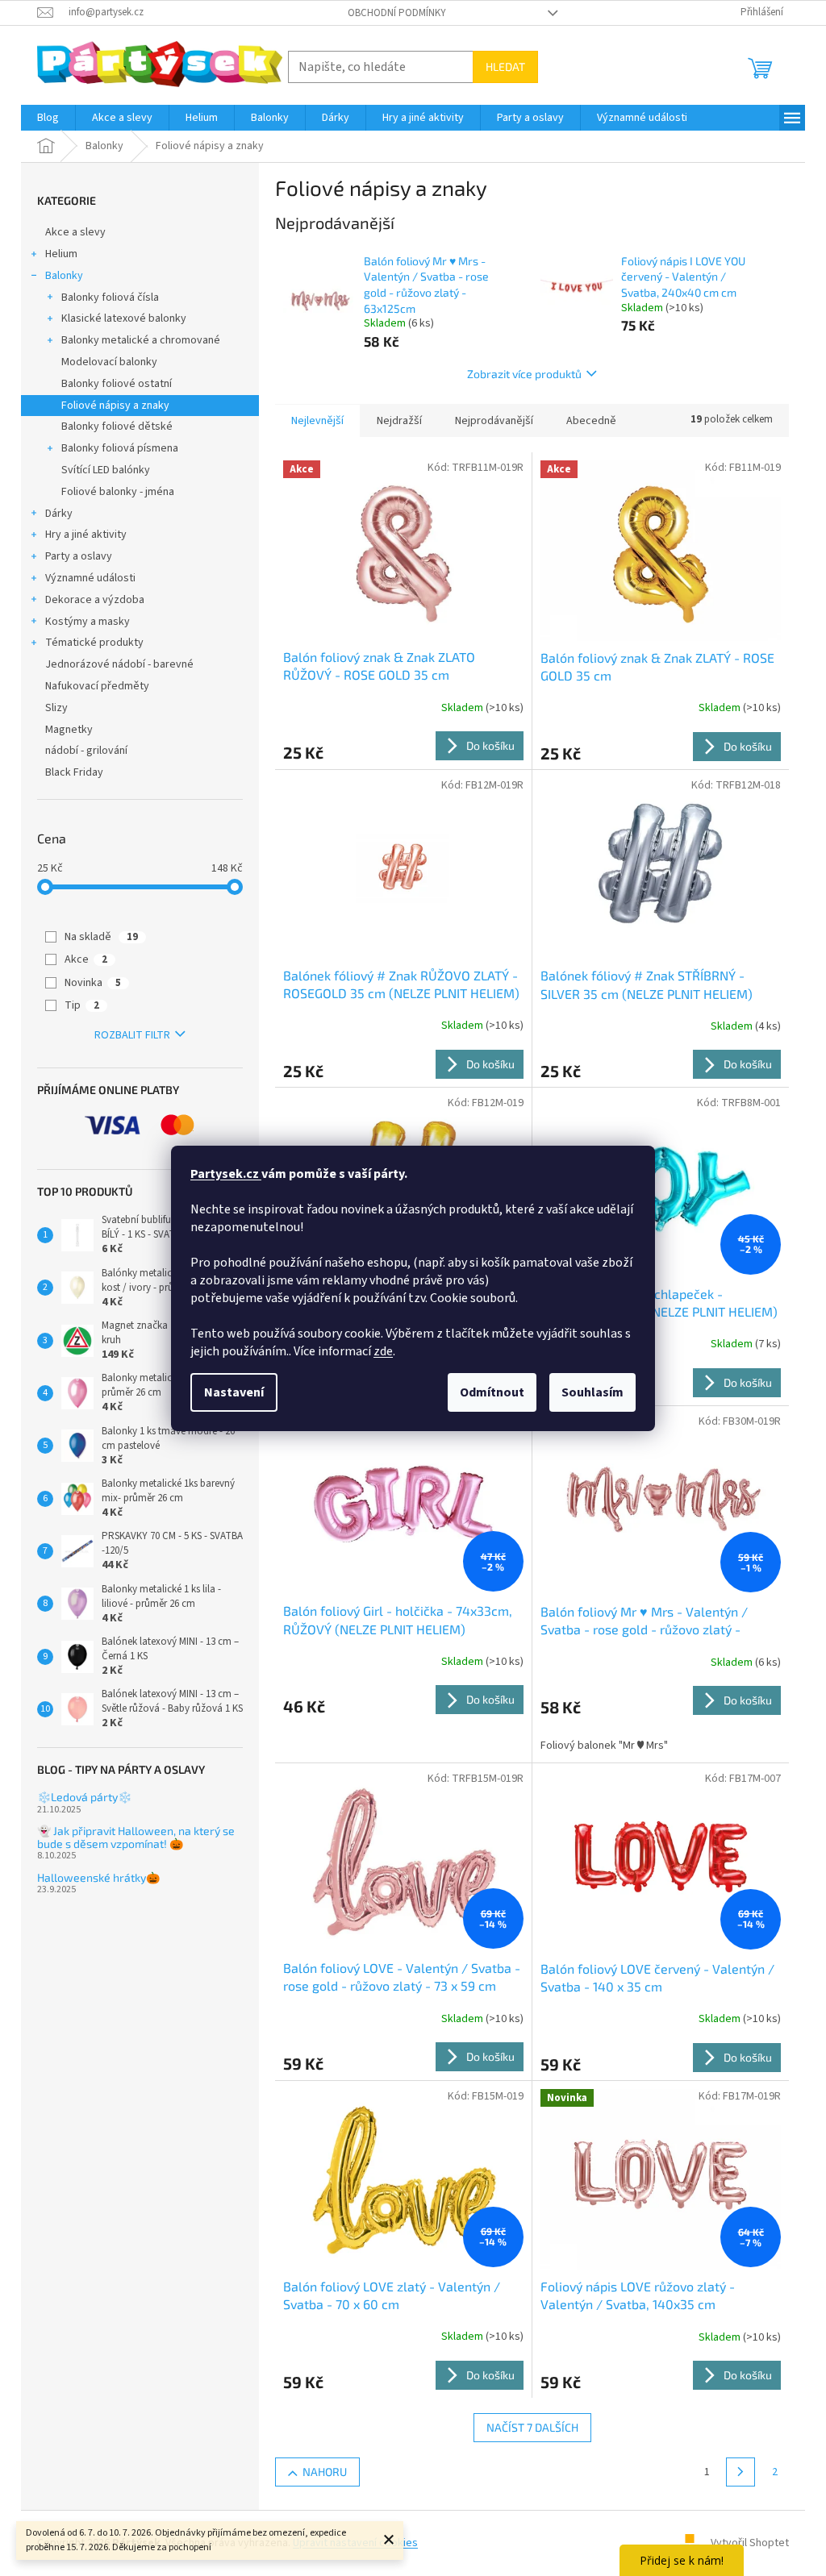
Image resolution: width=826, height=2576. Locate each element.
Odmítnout (492, 1392)
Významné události (90, 578)
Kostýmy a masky (88, 622)
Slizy (56, 708)
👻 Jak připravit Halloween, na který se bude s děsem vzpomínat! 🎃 (136, 1837)
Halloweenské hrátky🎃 (98, 1877)
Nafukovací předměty (97, 686)
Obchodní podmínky (397, 13)
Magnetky (69, 730)
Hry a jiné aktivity (86, 535)
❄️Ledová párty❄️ (84, 1797)
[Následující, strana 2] (740, 2472)
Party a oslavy (79, 556)
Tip (82, 1005)
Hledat (505, 67)
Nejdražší (399, 421)
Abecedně (591, 421)
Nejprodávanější (494, 421)
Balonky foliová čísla (110, 298)
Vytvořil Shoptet (750, 2543)
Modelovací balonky (109, 362)
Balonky (64, 276)
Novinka (93, 983)
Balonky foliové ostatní (117, 384)
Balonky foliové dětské (117, 427)
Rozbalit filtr (132, 1035)
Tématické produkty (94, 643)
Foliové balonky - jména (118, 492)
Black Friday (74, 772)
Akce (86, 959)
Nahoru (325, 2472)
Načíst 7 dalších (532, 2427)
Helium (61, 254)
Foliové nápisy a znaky (115, 406)
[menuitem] (48, 118)
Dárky (59, 514)
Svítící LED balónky (106, 470)
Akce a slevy (75, 232)
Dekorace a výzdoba (95, 600)
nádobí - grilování (86, 751)
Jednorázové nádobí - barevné (119, 664)
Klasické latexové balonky (124, 318)
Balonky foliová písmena (120, 448)
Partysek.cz (226, 1174)
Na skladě (101, 937)
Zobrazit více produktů (524, 374)
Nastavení (234, 1392)
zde (383, 1351)
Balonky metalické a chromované (141, 340)
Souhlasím (592, 1392)
